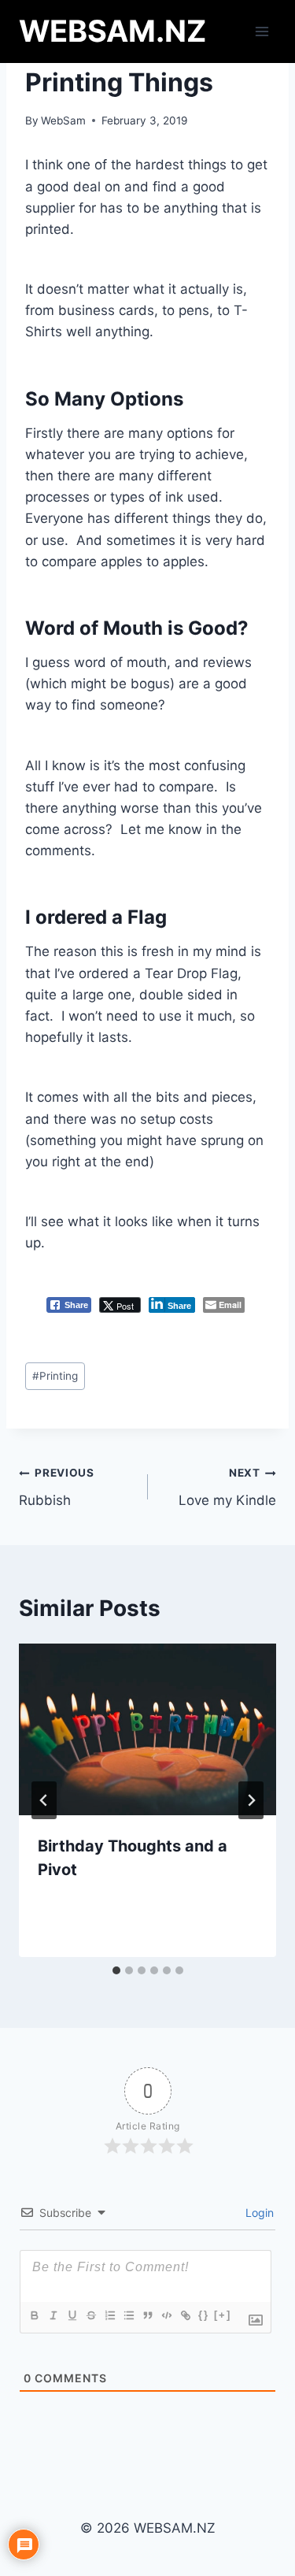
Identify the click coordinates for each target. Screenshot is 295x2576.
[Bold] (34, 2315)
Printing (55, 1376)
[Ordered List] (109, 2315)
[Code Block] (166, 2315)
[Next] (251, 1800)
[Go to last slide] (44, 1800)
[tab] (116, 1970)
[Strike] (90, 2315)
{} (204, 2315)
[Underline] (72, 2315)
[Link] (185, 2315)
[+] (223, 2315)
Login (258, 2213)
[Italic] (53, 2315)
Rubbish (57, 1487)
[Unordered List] (128, 2315)
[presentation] (147, 1729)
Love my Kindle (227, 1487)
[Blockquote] (147, 2315)
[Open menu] (262, 31)
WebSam (63, 120)
